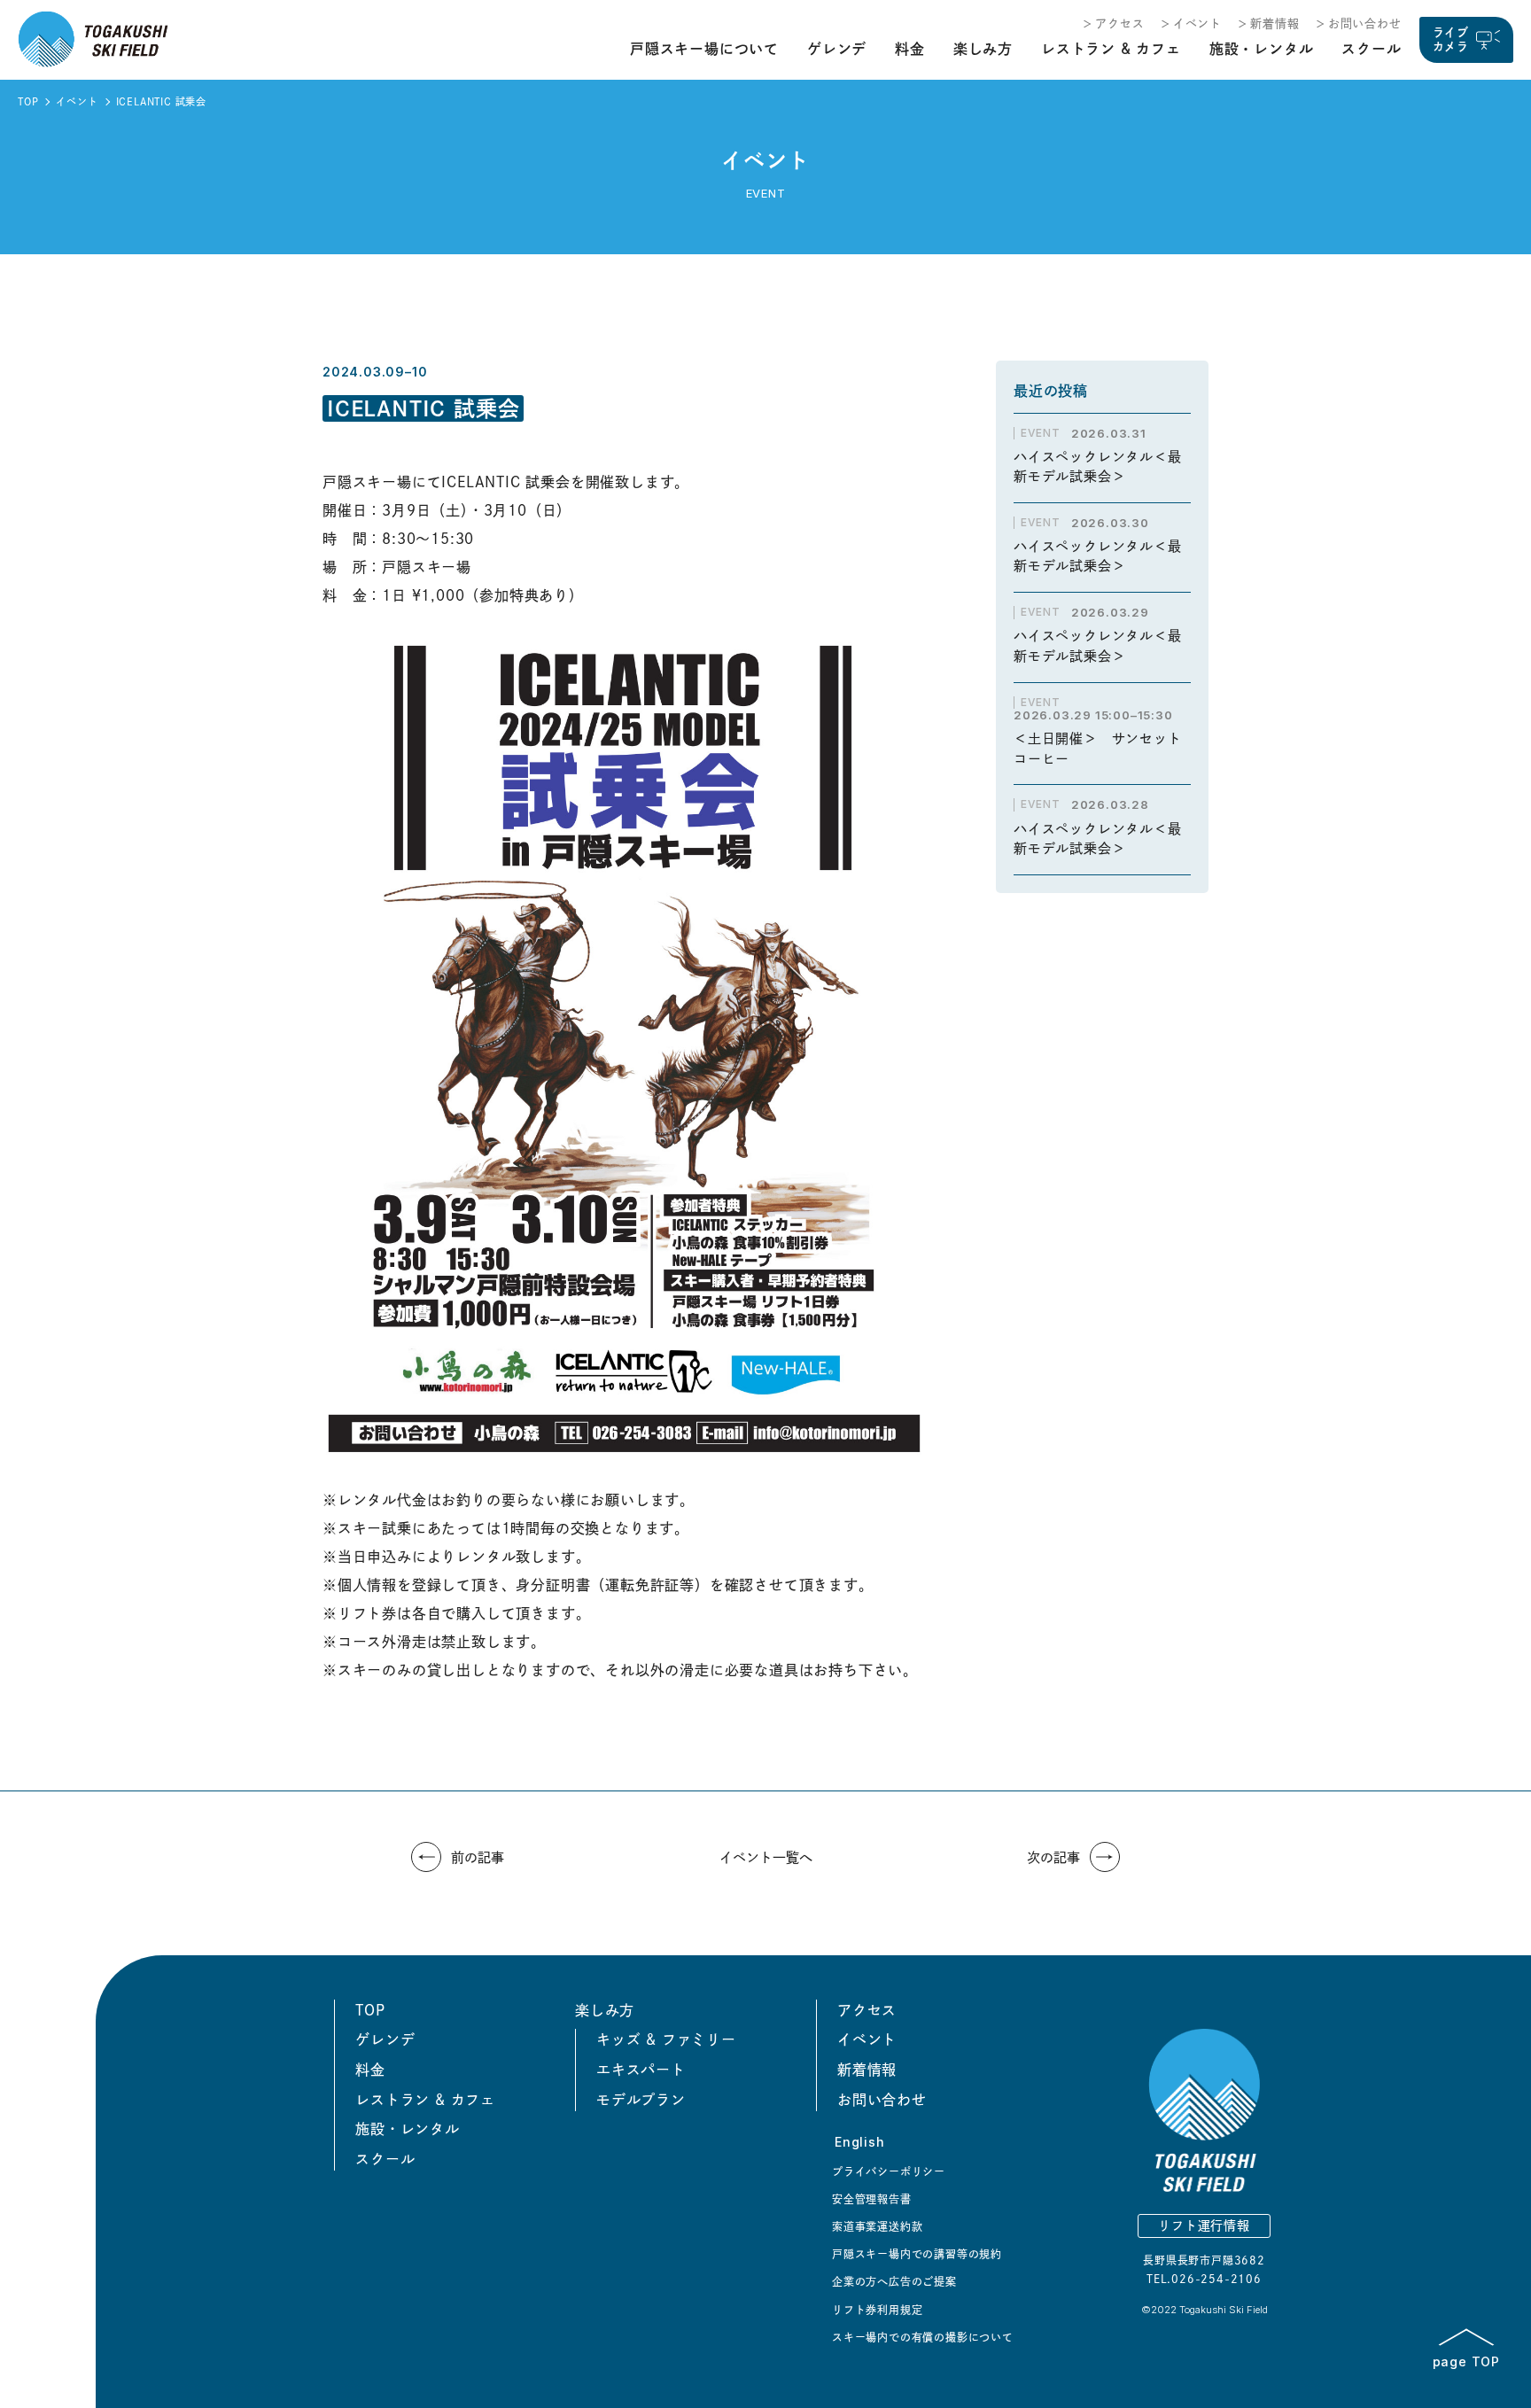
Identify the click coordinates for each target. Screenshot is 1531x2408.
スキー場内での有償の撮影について (923, 2337)
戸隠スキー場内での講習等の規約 (917, 2254)
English (860, 2142)
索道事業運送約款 (877, 2226)
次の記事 (1053, 1857)
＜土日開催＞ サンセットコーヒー (1098, 749)
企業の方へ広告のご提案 (894, 2281)
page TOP (1466, 2361)
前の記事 (478, 1857)
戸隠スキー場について (704, 49)
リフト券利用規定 (877, 2310)
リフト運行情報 (1204, 2225)
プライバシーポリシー (889, 2171)
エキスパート (641, 2070)
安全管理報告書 (872, 2199)
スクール (1371, 49)
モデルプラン (641, 2100)
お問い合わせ (1365, 23)
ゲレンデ (837, 49)
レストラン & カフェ (1111, 49)
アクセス (1119, 23)
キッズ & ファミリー (666, 2039)
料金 (910, 49)
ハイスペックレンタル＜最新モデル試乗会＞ (1098, 467)
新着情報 (1275, 23)
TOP (28, 101)
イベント (1197, 23)
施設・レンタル (1262, 49)
